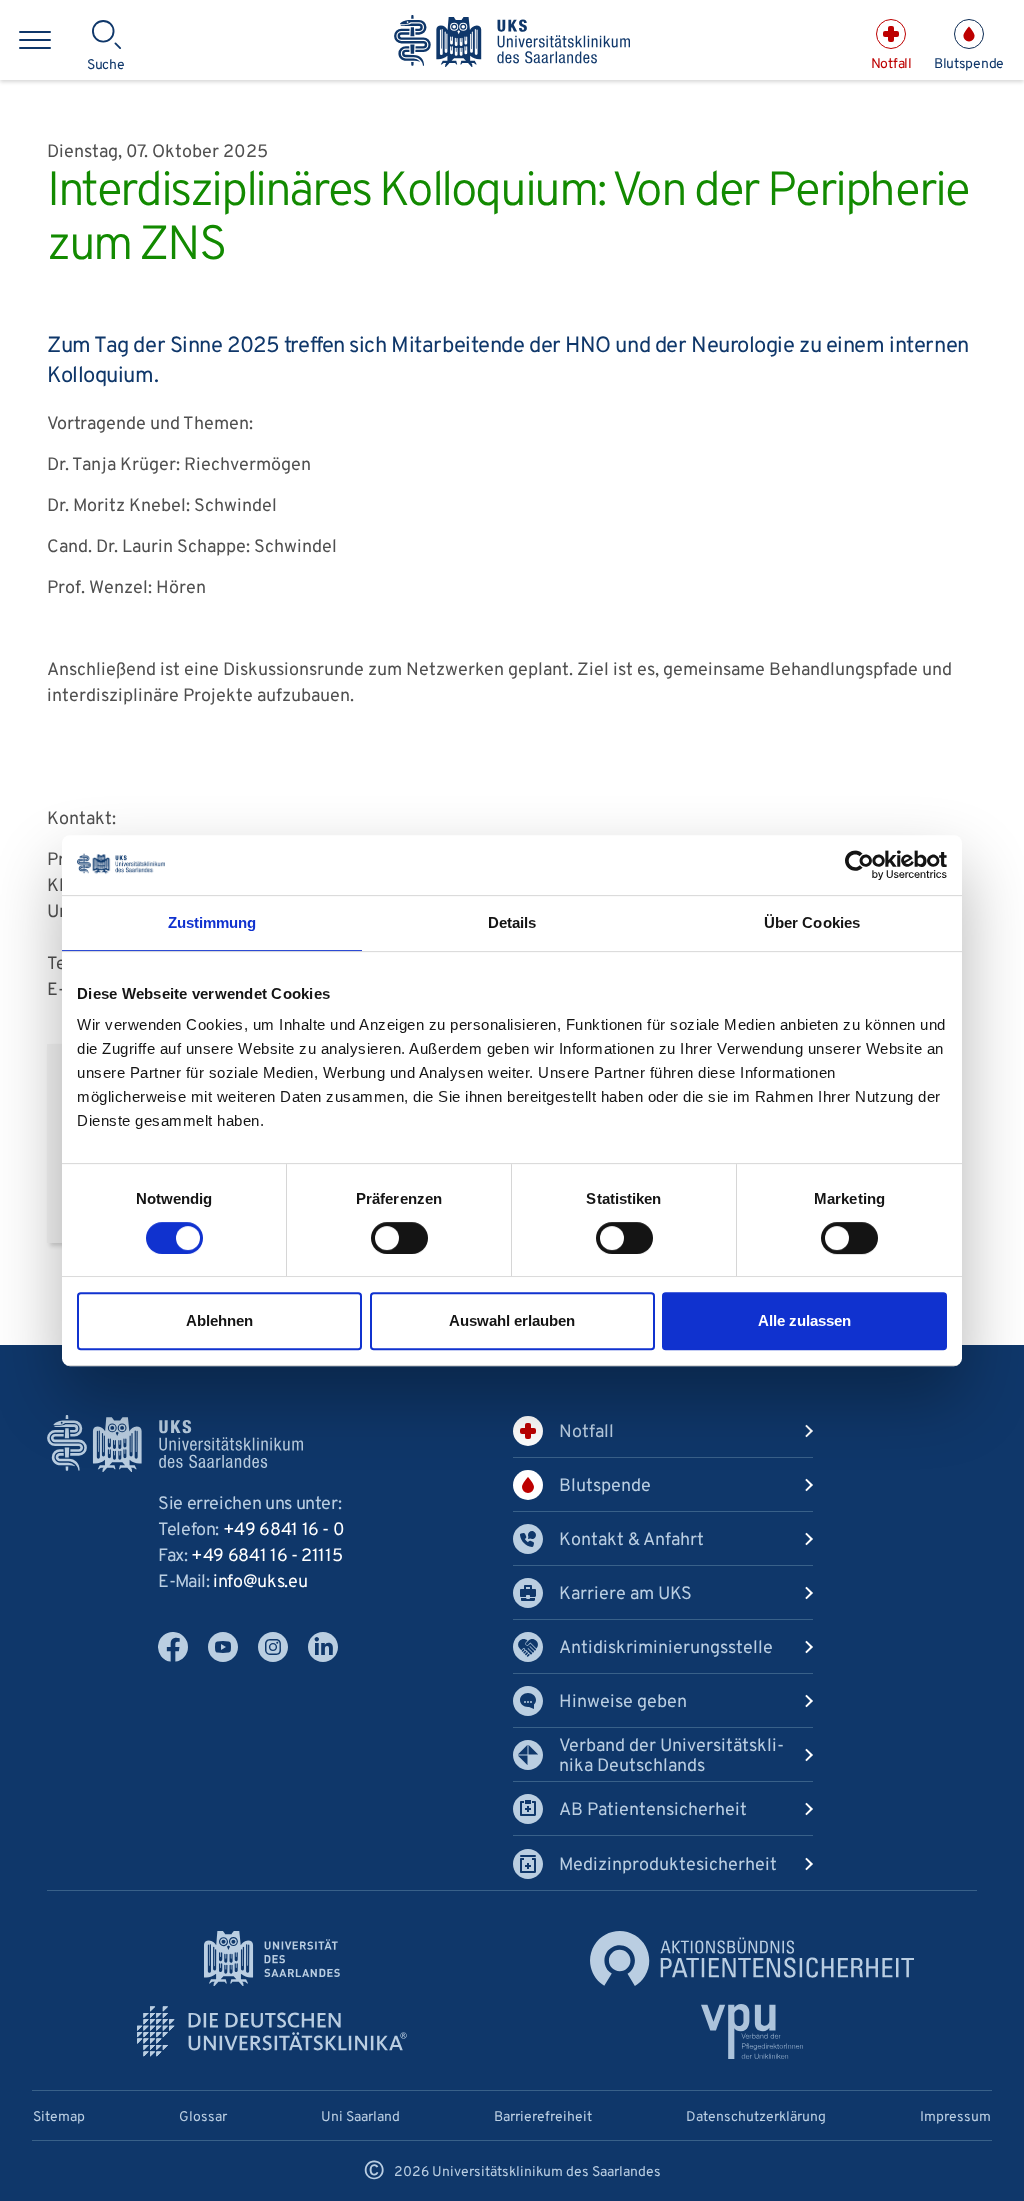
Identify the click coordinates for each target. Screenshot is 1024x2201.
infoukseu (260, 1582)
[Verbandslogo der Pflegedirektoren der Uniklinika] (752, 2031)
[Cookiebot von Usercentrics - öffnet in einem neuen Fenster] (859, 865)
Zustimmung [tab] (212, 922)
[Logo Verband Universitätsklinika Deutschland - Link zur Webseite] (272, 2031)
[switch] (399, 1238)
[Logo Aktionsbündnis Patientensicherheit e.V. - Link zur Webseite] (752, 1958)
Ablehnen (219, 1320)
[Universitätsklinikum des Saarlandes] (512, 42)
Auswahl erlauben (512, 1320)
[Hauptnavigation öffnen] (35, 40)
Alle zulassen (804, 1320)
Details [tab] (512, 922)
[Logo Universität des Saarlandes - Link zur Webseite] (272, 1958)
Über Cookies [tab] (812, 922)
